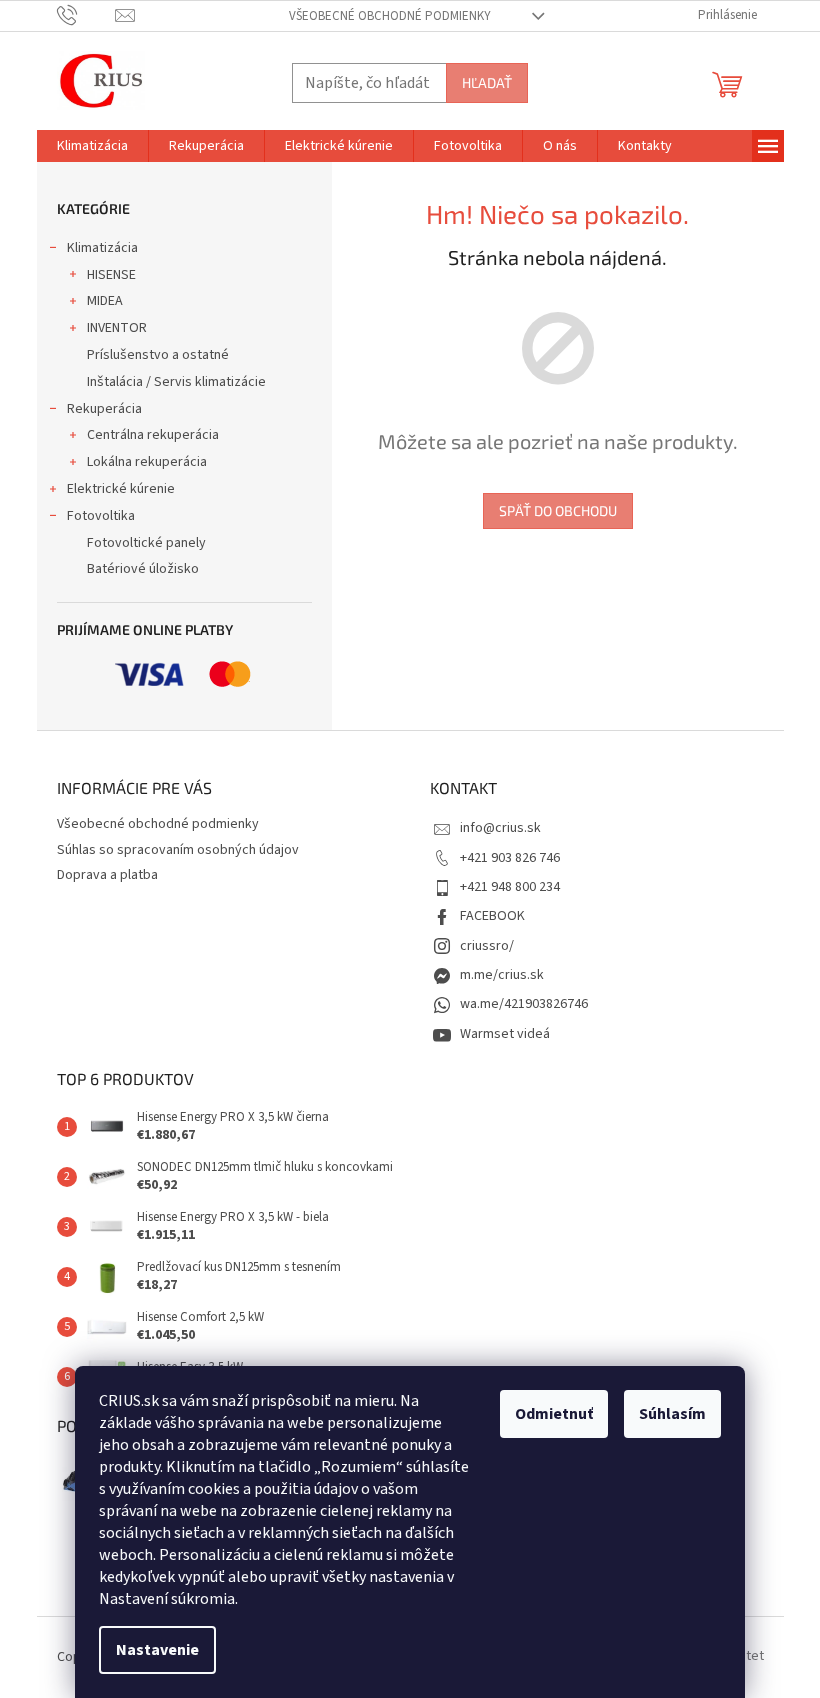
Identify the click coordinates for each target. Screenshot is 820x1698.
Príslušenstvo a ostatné (158, 355)
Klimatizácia (102, 248)
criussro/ (487, 946)
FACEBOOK (492, 916)
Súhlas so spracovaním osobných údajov (178, 850)
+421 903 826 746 (510, 858)
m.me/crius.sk (502, 975)
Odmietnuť (554, 1414)
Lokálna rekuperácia (147, 462)
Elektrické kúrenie (121, 489)
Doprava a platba (107, 875)
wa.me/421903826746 (524, 1004)
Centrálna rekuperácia (153, 435)
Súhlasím (672, 1414)
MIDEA (105, 301)
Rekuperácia (104, 409)
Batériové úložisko (143, 569)
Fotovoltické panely (146, 543)
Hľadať (487, 82)
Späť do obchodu (558, 510)
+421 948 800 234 (510, 887)
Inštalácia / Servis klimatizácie (176, 382)
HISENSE (111, 275)
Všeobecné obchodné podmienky (390, 16)
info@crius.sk (500, 828)
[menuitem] (92, 146)
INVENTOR (117, 328)
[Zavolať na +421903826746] (86, 15)
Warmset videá (505, 1034)
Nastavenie (157, 1650)
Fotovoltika (101, 516)
